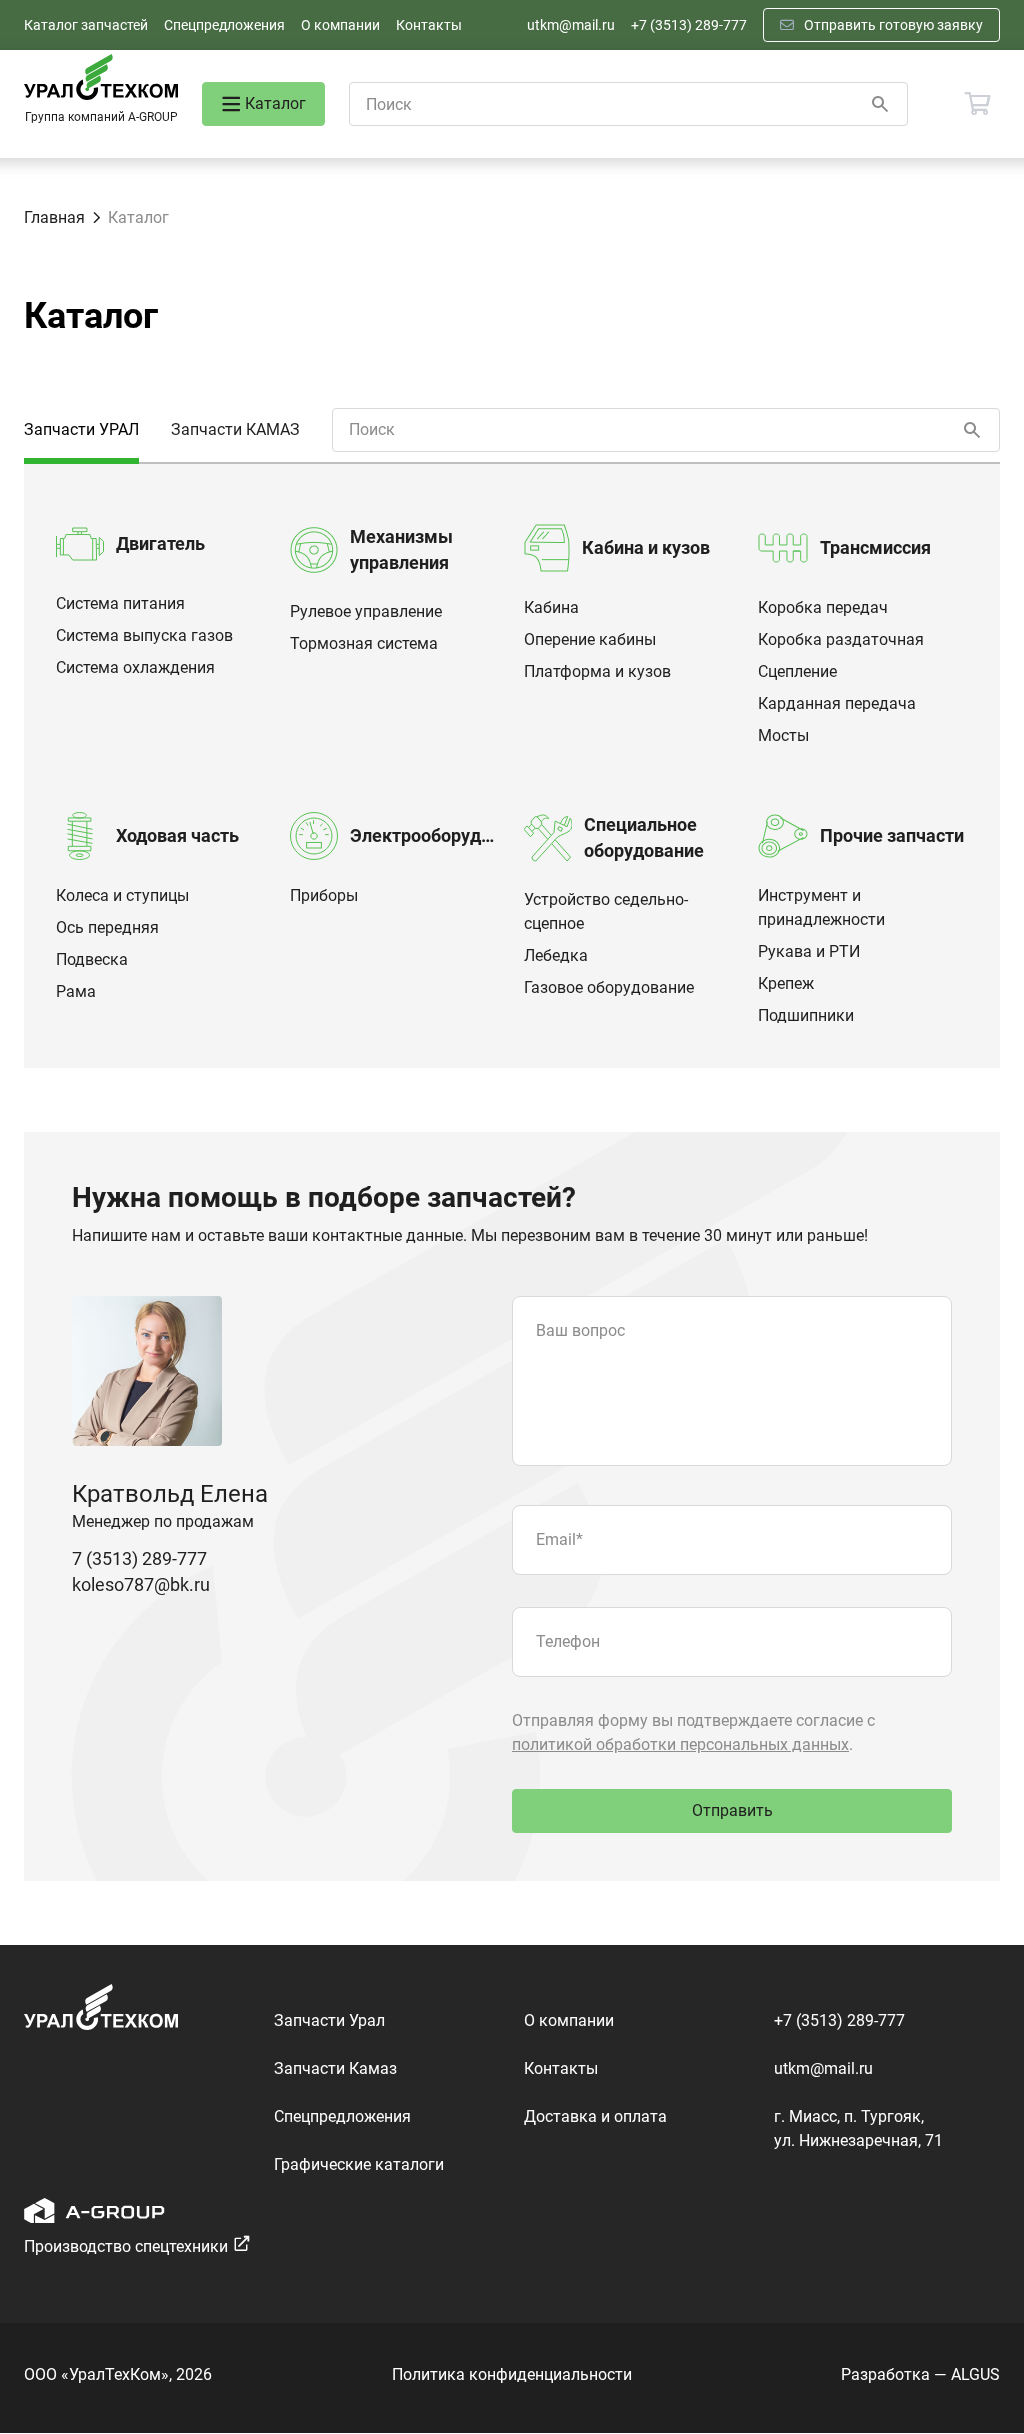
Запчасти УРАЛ (81, 429)
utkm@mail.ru (571, 25)
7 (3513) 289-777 (139, 1558)
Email (559, 1539)
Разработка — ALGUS (920, 2374)
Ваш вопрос (580, 1330)
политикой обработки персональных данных (680, 1744)
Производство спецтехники (126, 2246)
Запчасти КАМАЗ (235, 429)
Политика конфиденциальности (512, 2374)
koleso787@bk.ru (141, 1584)
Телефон (568, 1641)
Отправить (732, 1810)
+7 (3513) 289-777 (689, 25)
